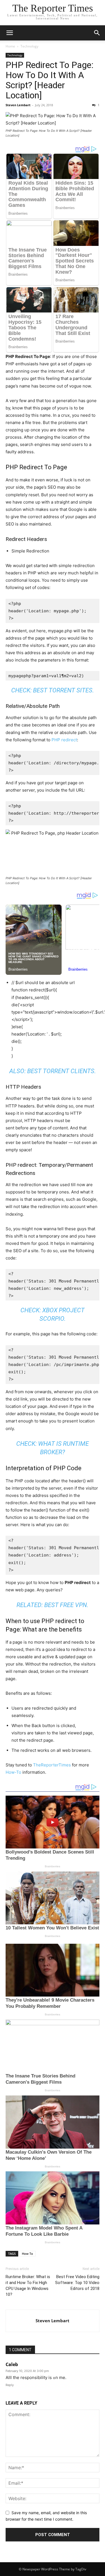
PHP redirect (64, 740)
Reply (10, 2385)
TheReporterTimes (52, 1765)
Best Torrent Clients (61, 1071)
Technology (29, 46)
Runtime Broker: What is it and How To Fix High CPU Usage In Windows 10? (28, 2286)
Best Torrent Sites (63, 690)
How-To (13, 1772)
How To (27, 2254)
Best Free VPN (66, 1605)
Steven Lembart (18, 105)
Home (10, 46)
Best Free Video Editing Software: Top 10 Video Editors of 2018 (77, 2283)
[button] (10, 33)
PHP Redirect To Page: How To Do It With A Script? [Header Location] (50, 80)
